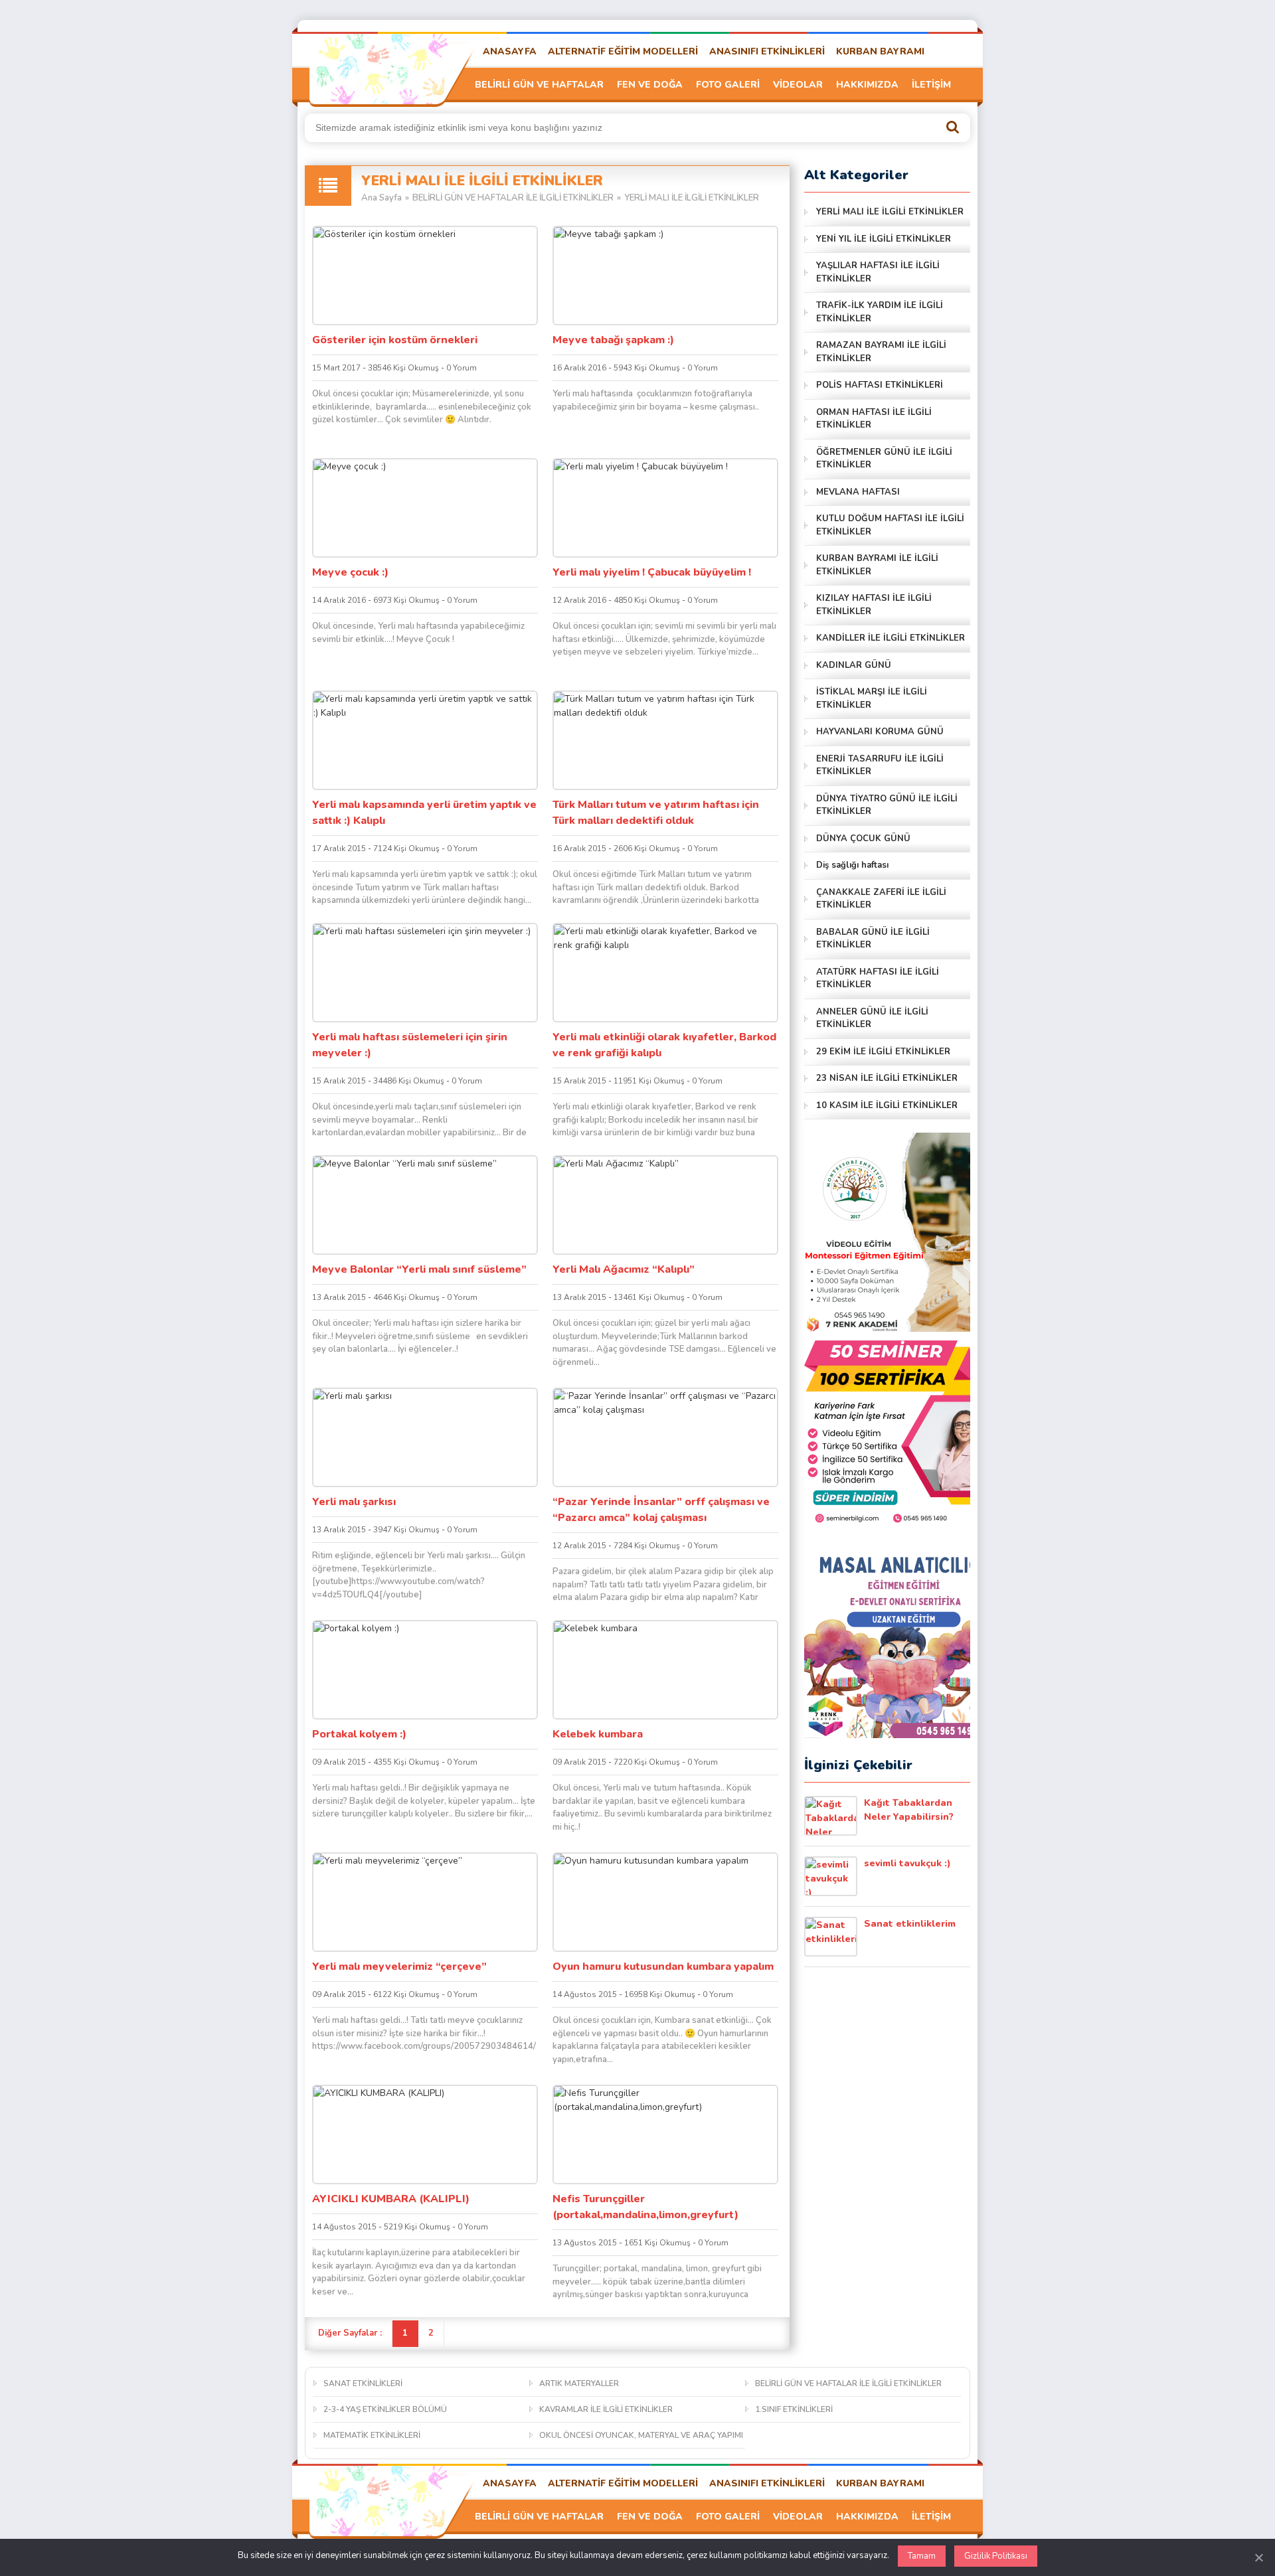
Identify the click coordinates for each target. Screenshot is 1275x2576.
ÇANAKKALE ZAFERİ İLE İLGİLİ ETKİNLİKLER (881, 899)
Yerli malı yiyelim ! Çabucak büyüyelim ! (652, 572)
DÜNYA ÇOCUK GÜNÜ (863, 839)
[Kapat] (1258, 2557)
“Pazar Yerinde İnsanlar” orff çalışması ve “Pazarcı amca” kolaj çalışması (661, 1510)
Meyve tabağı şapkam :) (613, 340)
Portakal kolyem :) (359, 1734)
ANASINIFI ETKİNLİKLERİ (767, 51)
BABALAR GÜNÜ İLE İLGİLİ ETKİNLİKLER (873, 939)
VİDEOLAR (798, 85)
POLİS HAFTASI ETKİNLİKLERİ (880, 385)
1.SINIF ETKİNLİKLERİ (794, 2409)
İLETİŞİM (931, 85)
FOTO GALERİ (728, 85)
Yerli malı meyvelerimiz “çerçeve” (399, 1967)
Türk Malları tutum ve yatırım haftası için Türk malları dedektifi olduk (656, 813)
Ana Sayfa (382, 198)
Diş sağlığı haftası (852, 865)
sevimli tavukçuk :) (907, 1863)
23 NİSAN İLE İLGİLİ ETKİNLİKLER (887, 1078)
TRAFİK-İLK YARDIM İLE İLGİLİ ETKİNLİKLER (880, 312)
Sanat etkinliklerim (910, 1924)
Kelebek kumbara (598, 1734)
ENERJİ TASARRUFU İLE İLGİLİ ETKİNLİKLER (880, 765)
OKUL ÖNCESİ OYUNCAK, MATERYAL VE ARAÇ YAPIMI (641, 2435)
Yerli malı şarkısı (354, 1502)
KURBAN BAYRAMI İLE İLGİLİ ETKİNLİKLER (877, 565)
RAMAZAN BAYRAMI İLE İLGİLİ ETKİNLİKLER (881, 352)
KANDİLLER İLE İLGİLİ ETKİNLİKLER (891, 638)
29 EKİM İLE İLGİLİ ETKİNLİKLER (883, 1052)
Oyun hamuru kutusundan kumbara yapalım (663, 1967)
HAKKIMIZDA (867, 85)
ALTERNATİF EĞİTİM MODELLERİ (623, 51)
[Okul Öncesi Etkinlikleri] (382, 67)
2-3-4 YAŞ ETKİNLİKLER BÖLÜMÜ (385, 2409)
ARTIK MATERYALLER (579, 2383)
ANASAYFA (510, 51)
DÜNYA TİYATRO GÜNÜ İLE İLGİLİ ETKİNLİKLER (887, 805)
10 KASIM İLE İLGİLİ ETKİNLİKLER (887, 1105)
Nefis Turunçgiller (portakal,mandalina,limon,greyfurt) (645, 2207)
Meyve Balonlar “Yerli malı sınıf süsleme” (419, 1269)
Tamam (922, 2556)
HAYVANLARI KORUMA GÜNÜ (880, 732)
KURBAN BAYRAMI (880, 51)
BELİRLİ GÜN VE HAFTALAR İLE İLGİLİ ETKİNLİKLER (513, 198)
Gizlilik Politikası (996, 2556)
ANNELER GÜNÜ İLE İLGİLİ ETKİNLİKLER (872, 1018)
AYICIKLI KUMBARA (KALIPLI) (391, 2199)
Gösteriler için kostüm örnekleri (395, 340)
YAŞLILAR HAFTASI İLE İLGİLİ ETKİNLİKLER (878, 272)
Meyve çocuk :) (350, 572)
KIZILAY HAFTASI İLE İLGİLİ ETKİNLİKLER (874, 605)
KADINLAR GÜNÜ (854, 665)
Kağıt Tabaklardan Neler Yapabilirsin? (909, 1810)
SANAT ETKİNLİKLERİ (363, 2383)
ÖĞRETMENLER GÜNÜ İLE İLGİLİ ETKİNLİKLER (884, 459)
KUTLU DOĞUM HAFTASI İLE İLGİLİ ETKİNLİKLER (890, 525)
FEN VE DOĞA (650, 85)
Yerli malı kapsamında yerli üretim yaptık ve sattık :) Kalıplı (424, 813)
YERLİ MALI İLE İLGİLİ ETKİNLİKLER (890, 212)
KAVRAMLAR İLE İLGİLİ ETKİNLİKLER (606, 2409)
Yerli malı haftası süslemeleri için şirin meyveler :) (410, 1045)
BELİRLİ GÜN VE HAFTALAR (539, 85)
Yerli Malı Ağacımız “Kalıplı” (624, 1269)
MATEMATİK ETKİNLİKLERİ (372, 2435)
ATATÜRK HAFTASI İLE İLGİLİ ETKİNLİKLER (878, 979)
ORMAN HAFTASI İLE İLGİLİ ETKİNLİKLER (874, 419)
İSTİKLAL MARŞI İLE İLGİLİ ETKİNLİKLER (872, 698)
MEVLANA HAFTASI (858, 492)
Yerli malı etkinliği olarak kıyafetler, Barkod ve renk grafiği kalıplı (664, 1045)
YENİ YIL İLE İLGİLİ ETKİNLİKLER (884, 239)
